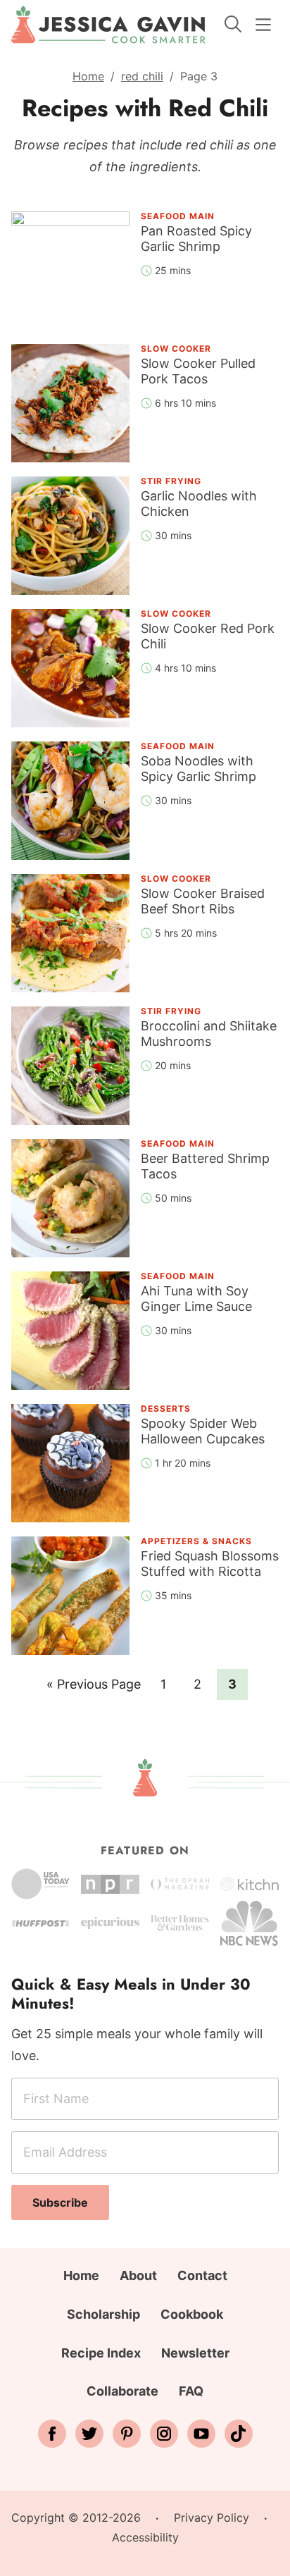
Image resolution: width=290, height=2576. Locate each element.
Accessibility (145, 2537)
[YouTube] (201, 2434)
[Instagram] (164, 2434)
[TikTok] (239, 2434)
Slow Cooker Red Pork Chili (208, 636)
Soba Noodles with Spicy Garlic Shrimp (198, 769)
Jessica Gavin (108, 25)
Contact (202, 2275)
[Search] (233, 24)
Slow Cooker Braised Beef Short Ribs (203, 901)
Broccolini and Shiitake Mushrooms (209, 1034)
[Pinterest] (127, 2434)
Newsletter (195, 2353)
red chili (142, 76)
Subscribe (60, 2202)
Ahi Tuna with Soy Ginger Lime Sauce (196, 1299)
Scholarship (103, 2314)
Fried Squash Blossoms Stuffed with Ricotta (210, 1564)
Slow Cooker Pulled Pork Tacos (198, 371)
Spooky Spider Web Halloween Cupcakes (203, 1431)
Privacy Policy (212, 2518)
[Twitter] (89, 2434)
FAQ (191, 2391)
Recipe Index (101, 2353)
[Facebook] (52, 2434)
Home (88, 76)
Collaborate (122, 2391)
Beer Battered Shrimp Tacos (205, 1166)
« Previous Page (94, 1688)
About (138, 2275)
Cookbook (192, 2314)
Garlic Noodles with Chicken (199, 504)
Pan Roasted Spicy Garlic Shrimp (196, 239)
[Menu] (263, 25)
